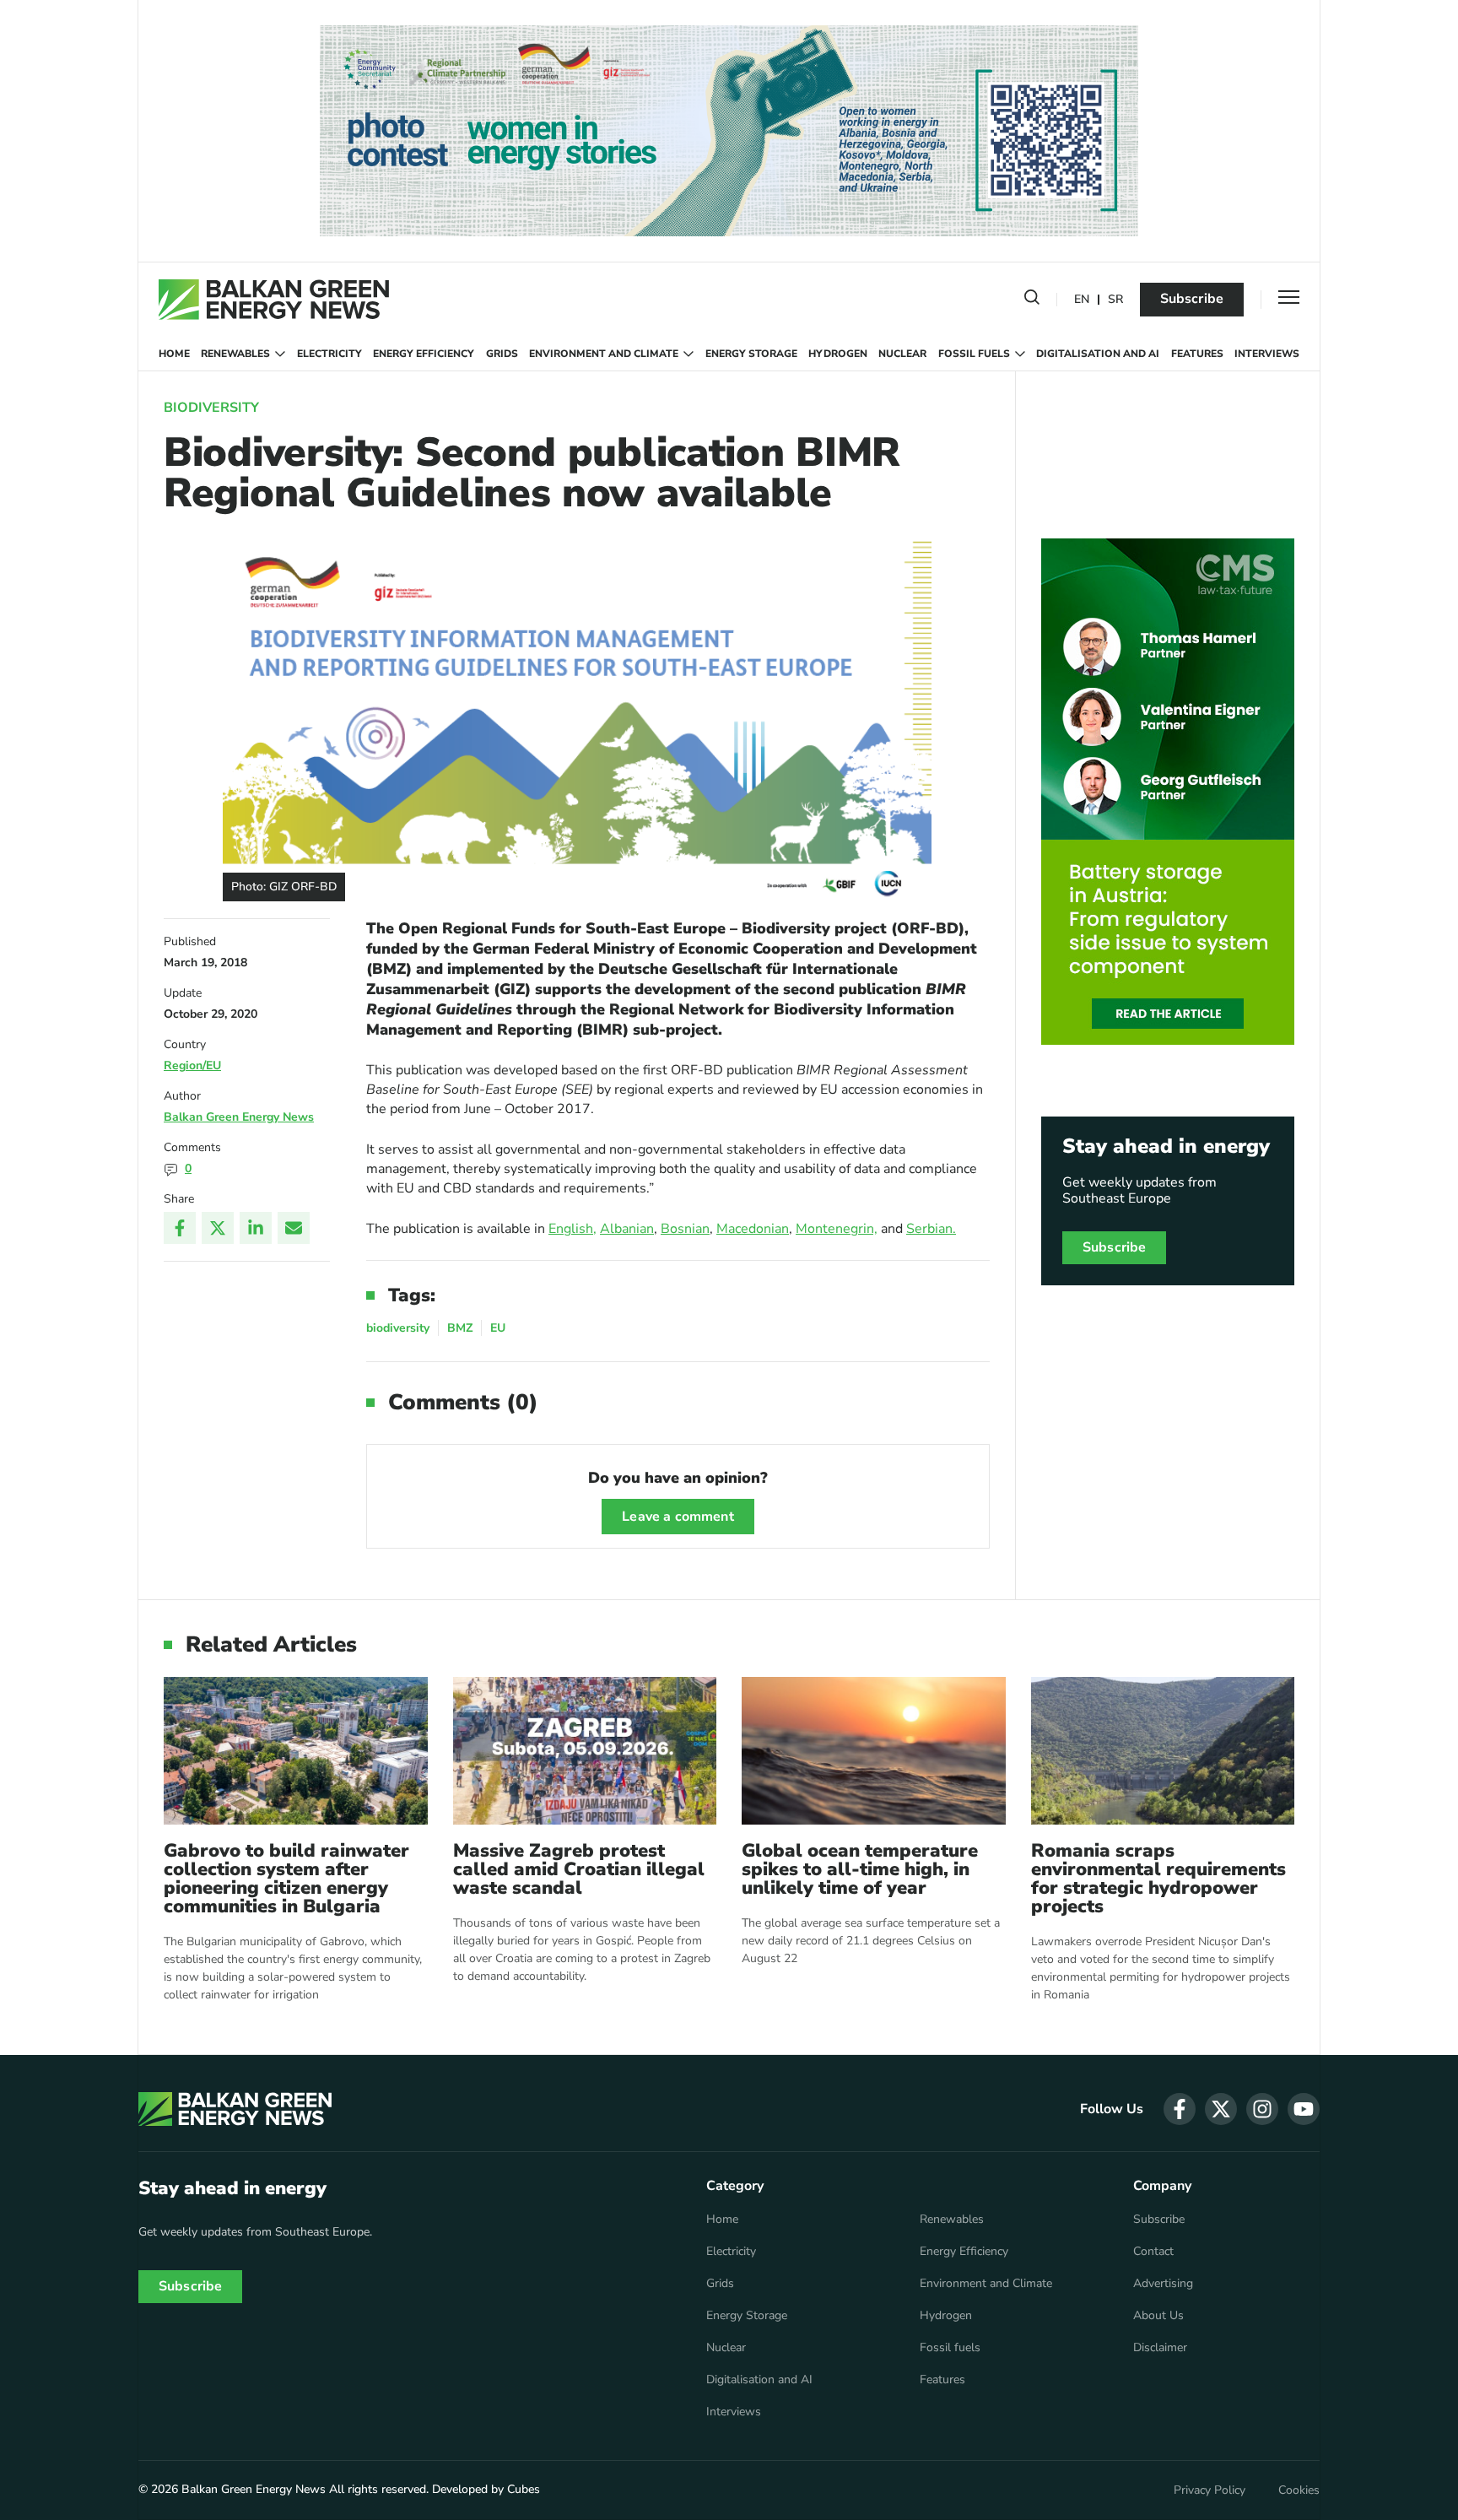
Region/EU (192, 1065)
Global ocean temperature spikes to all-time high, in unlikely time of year (860, 1869)
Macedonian (753, 1229)
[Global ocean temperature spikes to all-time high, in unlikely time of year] (874, 1751)
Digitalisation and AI (1098, 354)
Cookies (1299, 2490)
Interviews (1267, 354)
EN (1082, 300)
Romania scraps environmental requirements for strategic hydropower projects (1158, 1879)
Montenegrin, (837, 1229)
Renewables (235, 354)
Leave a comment (678, 1517)
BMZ (460, 1328)
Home (174, 354)
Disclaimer (1160, 2348)
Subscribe (1192, 299)
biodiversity (398, 1328)
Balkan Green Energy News (239, 1117)
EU (498, 1328)
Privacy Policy (1210, 2490)
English (571, 1229)
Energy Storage (751, 354)
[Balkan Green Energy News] (274, 300)
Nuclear (902, 354)
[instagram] (1262, 2109)
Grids (502, 354)
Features (1197, 354)
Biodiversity (211, 408)
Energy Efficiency (424, 354)
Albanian (627, 1229)
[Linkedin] (256, 1228)
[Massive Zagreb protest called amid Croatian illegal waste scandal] (585, 1751)
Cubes (524, 2489)
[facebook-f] (1180, 2109)
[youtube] (1304, 2109)
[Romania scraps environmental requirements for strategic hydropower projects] (1163, 1751)
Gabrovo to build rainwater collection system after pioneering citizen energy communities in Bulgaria (286, 1879)
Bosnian (685, 1229)
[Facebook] (180, 1228)
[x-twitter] (1221, 2109)
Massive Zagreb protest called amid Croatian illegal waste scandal (579, 1869)
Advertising (1163, 2284)
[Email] (294, 1228)
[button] (1032, 300)
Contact (1153, 2252)
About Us (1158, 2316)
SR (1115, 300)
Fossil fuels (974, 354)
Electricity (329, 354)
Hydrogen (838, 354)
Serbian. (931, 1229)
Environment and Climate (604, 354)
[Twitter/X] (218, 1228)
